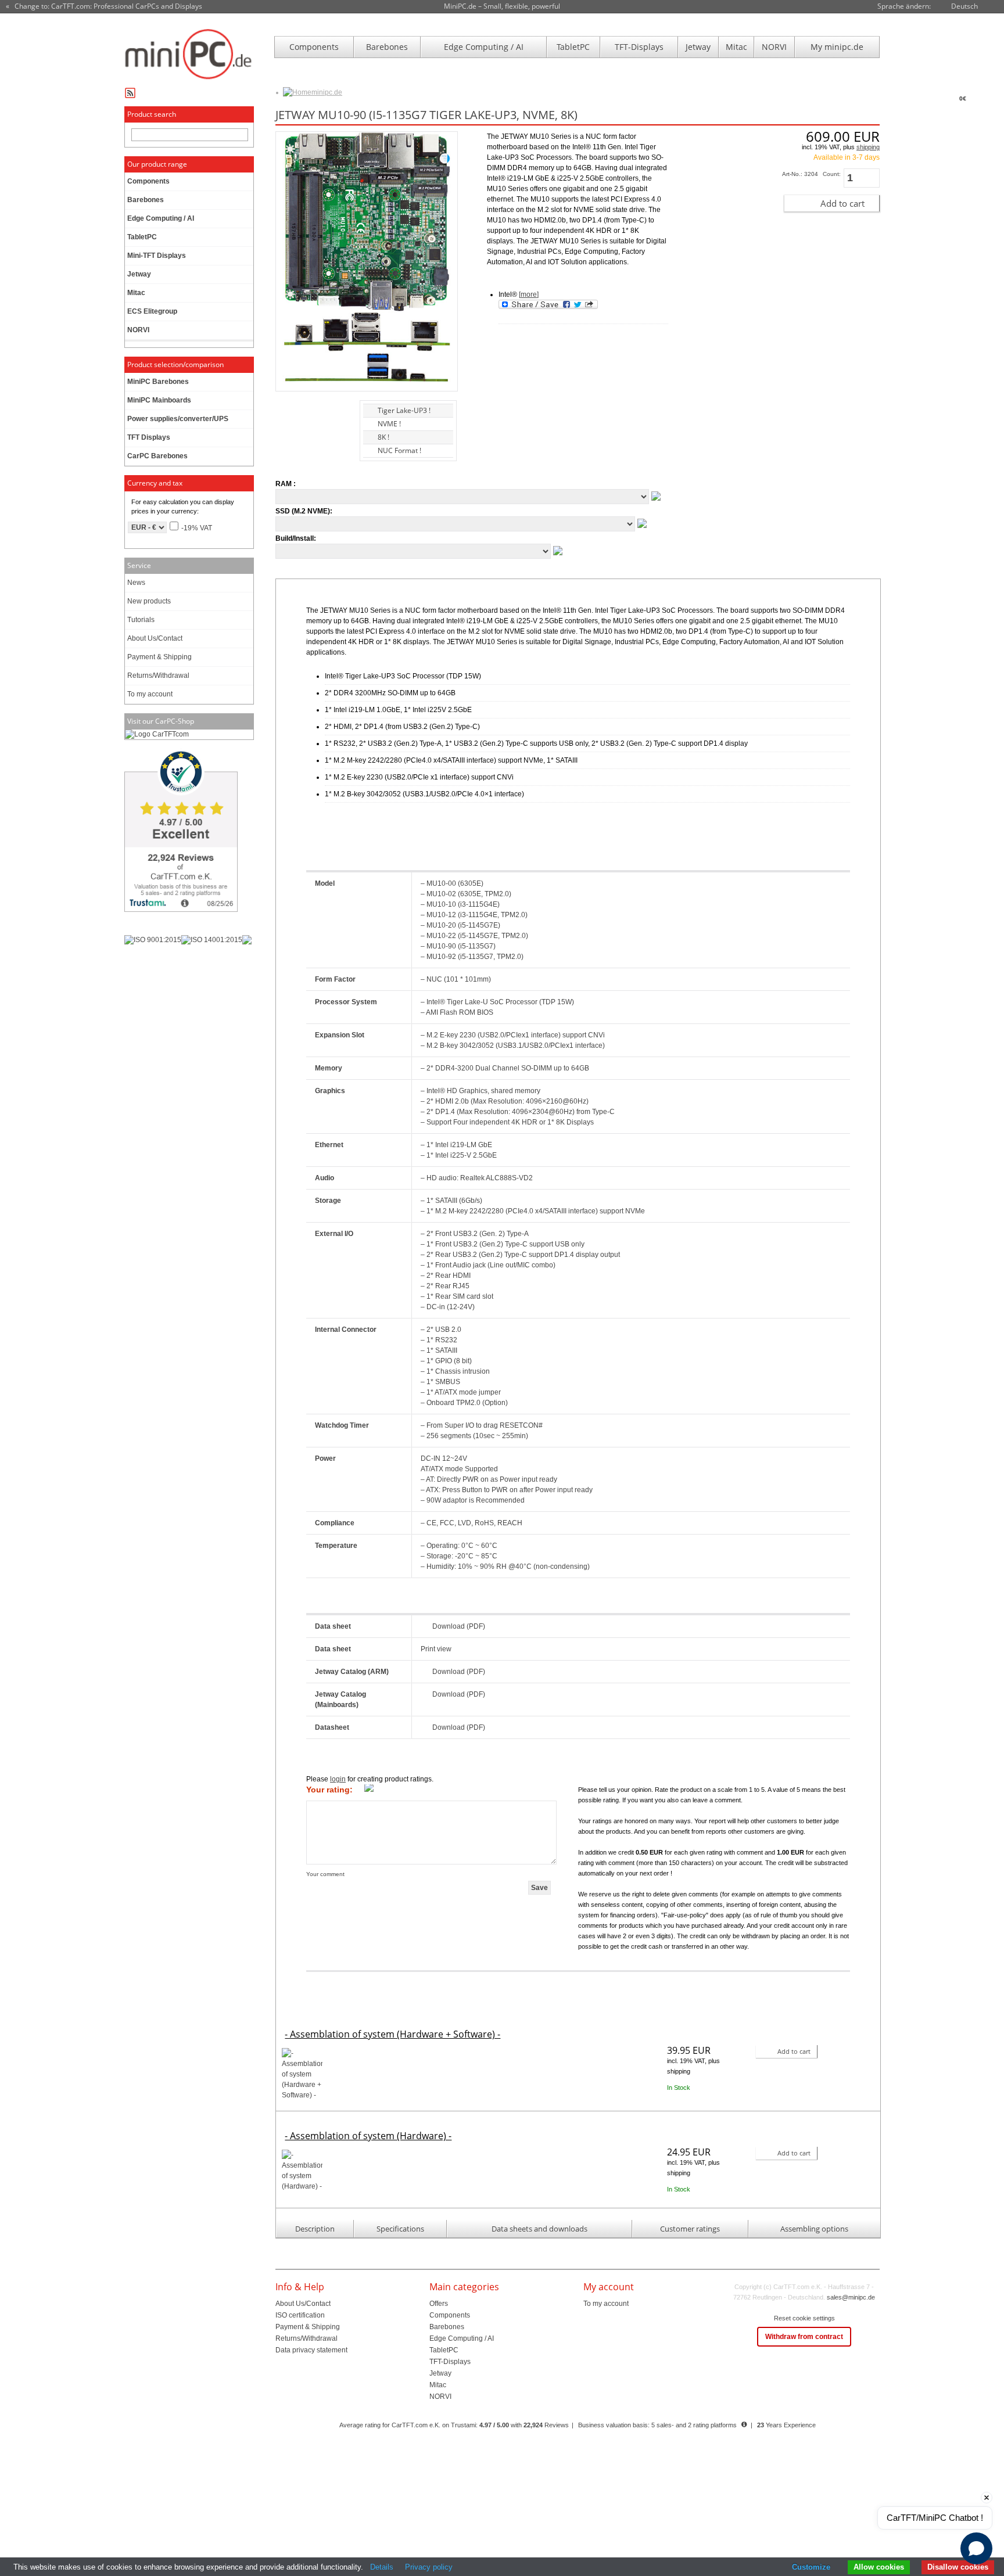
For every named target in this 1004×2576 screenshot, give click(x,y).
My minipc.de (837, 47)
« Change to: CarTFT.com (104, 6)
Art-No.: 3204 (800, 174)
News (136, 583)
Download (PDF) (459, 1626)
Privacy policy (429, 2567)
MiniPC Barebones (158, 382)
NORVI (774, 47)
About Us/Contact (155, 638)
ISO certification (300, 2315)
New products (149, 601)
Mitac (736, 47)
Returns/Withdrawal (158, 676)
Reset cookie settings (804, 2318)
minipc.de (327, 92)
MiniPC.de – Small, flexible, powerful (502, 6)
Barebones (387, 47)
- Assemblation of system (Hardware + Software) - (392, 2034)
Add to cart (842, 203)
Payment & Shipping (159, 657)
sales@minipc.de (851, 2297)
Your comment (325, 1874)
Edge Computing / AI (484, 47)
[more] (529, 294)
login (338, 1779)
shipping (868, 147)
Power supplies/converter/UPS (178, 419)
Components (314, 47)
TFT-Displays (639, 47)
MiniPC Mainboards (159, 400)
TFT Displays (149, 437)
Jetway (698, 47)
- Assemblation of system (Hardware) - (368, 2136)
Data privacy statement (311, 2350)
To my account (150, 694)
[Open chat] (976, 2548)
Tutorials (141, 620)
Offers (439, 2304)
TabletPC (573, 47)
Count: (832, 174)
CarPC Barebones (157, 456)
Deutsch (964, 6)
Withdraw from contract (804, 2337)
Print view (436, 1649)
